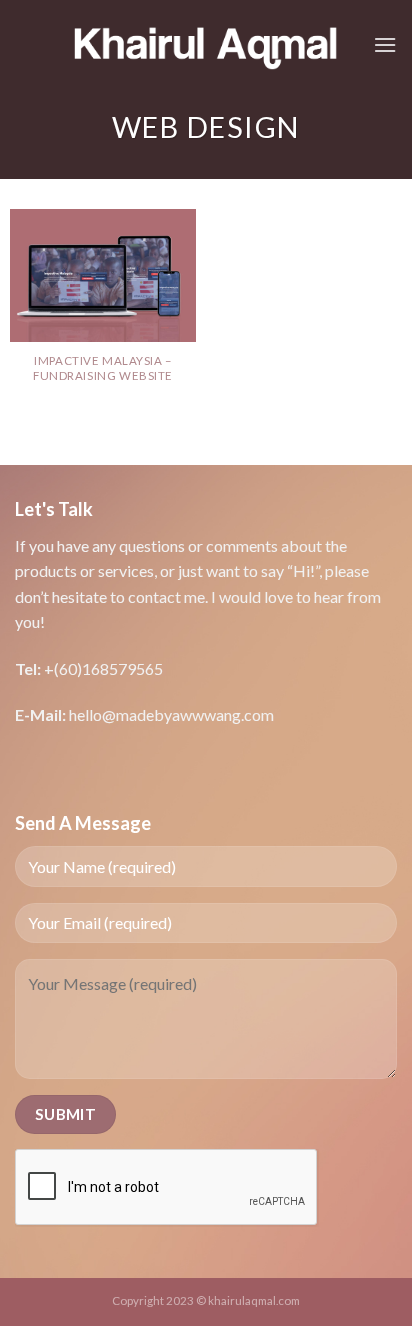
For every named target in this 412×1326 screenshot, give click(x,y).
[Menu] (385, 44)
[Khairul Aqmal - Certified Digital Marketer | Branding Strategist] (206, 45)
